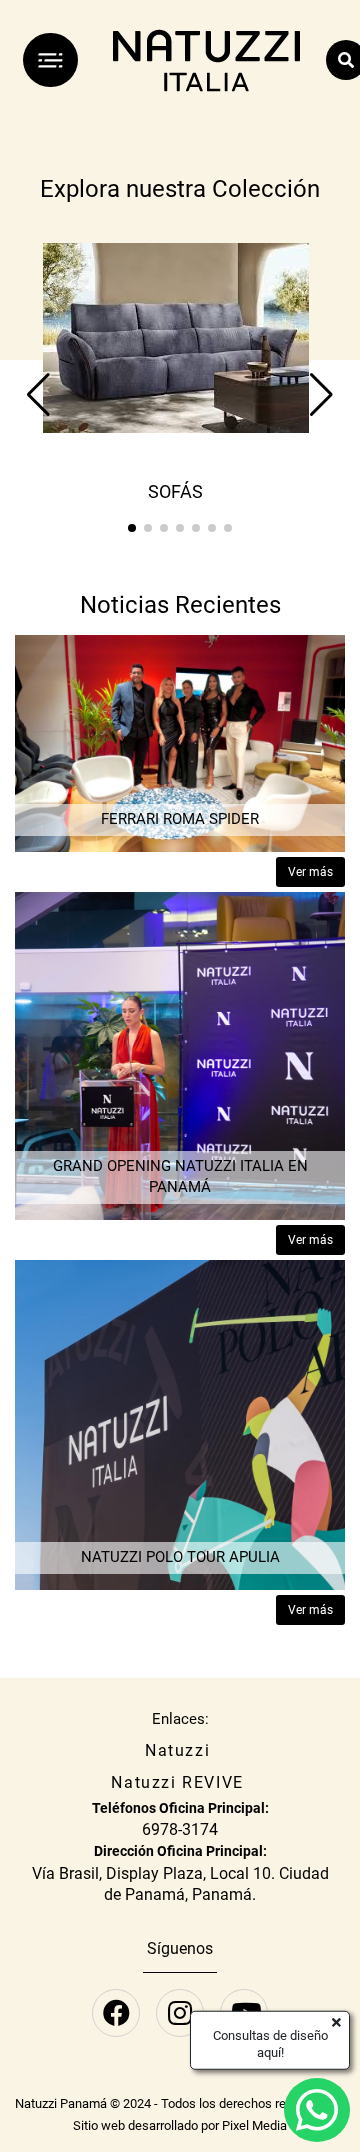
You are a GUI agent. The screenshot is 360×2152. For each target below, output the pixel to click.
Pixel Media (254, 2125)
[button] (132, 528)
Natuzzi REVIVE (177, 1782)
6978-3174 (180, 1829)
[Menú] (50, 60)
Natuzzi (177, 1750)
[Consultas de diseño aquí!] (317, 2110)
